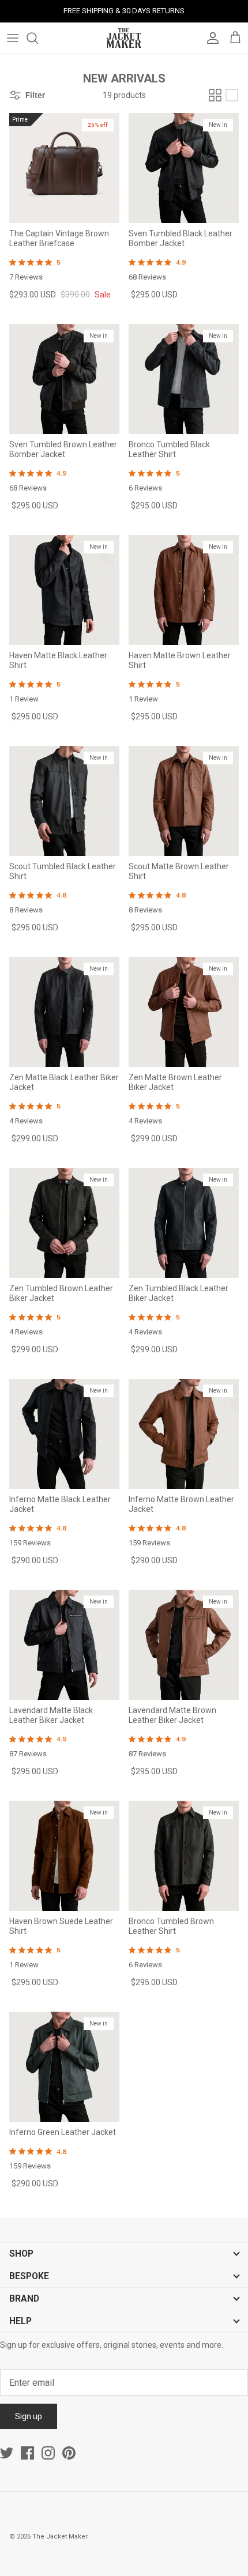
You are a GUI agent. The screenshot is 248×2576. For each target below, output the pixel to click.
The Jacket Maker (60, 2537)
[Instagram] (48, 2453)
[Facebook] (27, 2453)
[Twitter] (7, 2453)
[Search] (38, 38)
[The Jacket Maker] (124, 38)
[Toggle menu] (13, 38)
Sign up (29, 2416)
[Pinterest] (69, 2453)
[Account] (210, 38)
